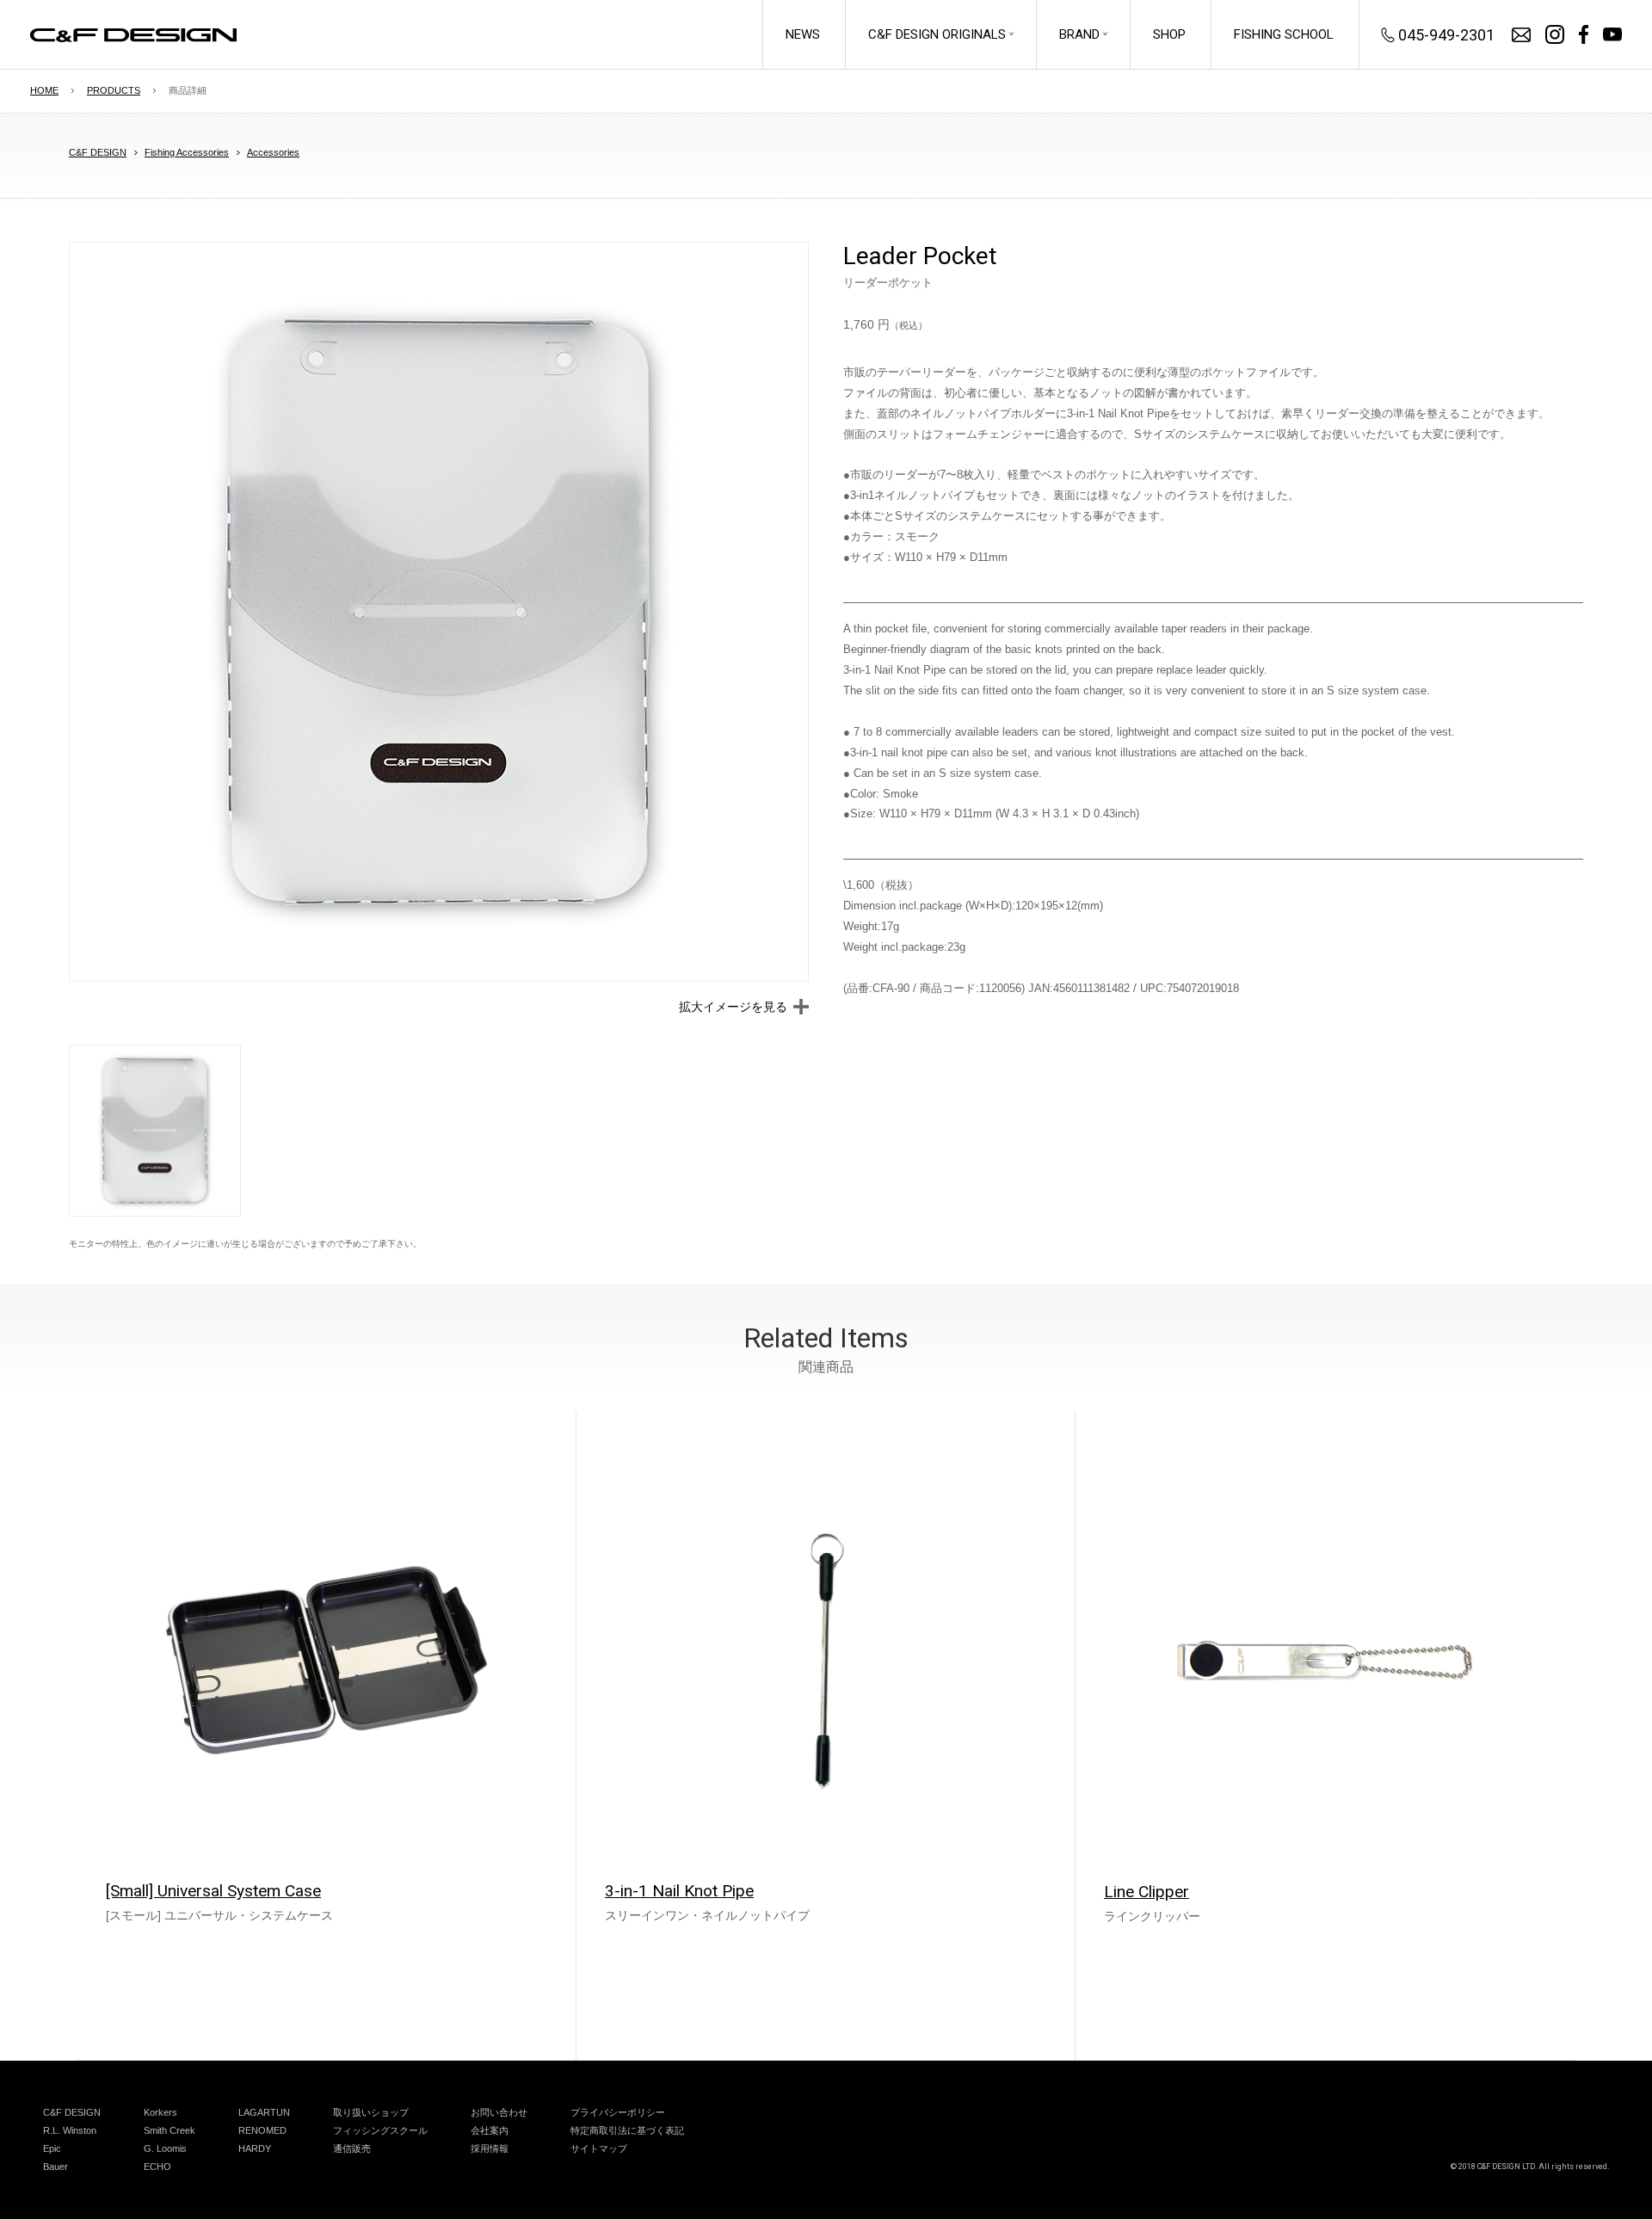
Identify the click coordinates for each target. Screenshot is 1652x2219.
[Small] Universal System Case (213, 1891)
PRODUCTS (114, 90)
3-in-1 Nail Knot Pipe (679, 1891)
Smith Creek (170, 2130)
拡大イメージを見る (733, 1007)
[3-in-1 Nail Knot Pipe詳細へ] (826, 1661)
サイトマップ (599, 2148)
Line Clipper (1147, 1892)
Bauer (55, 2167)
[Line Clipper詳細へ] (1325, 1661)
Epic (52, 2148)
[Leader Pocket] (439, 612)
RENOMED (262, 2130)
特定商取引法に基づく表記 (627, 2130)
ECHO (157, 2167)
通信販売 (352, 2148)
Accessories (273, 152)
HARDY (255, 2148)
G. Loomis (165, 2148)
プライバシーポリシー (618, 2112)
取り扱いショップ (371, 2112)
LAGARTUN (264, 2112)
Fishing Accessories (187, 152)
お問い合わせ (1521, 35)
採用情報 (490, 2148)
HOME (44, 90)
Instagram (1555, 34)
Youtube (1612, 34)
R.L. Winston (70, 2130)
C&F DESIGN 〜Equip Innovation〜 (133, 35)
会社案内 (490, 2130)
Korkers (160, 2112)
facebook (1584, 34)
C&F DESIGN (98, 152)
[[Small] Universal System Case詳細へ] (327, 1661)
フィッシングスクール (380, 2130)
